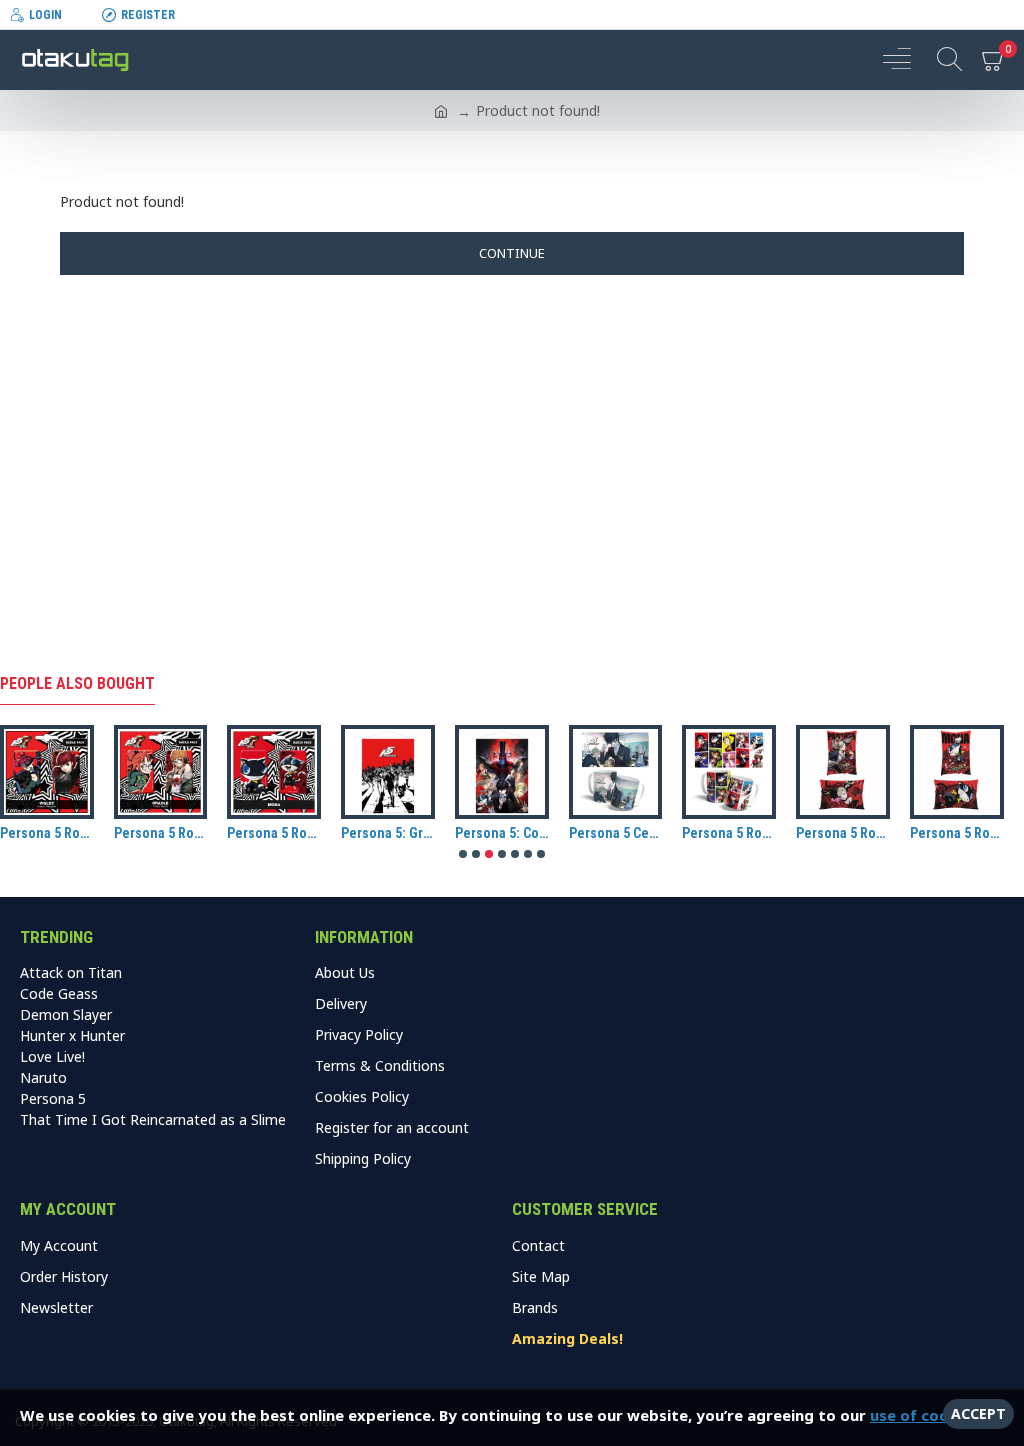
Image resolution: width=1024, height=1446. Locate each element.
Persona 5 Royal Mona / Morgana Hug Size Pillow (957, 833)
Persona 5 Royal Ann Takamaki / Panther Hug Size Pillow (843, 833)
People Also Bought (77, 683)
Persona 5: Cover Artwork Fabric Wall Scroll (502, 833)
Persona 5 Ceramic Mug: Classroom (616, 833)
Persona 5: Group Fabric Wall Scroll (388, 833)
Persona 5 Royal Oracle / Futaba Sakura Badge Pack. (161, 833)
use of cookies (924, 1415)
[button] (463, 854)
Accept (978, 1413)
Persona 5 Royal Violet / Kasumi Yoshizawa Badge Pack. (47, 833)
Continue (512, 253)
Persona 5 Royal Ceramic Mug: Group (729, 833)
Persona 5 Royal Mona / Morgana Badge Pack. (274, 833)
